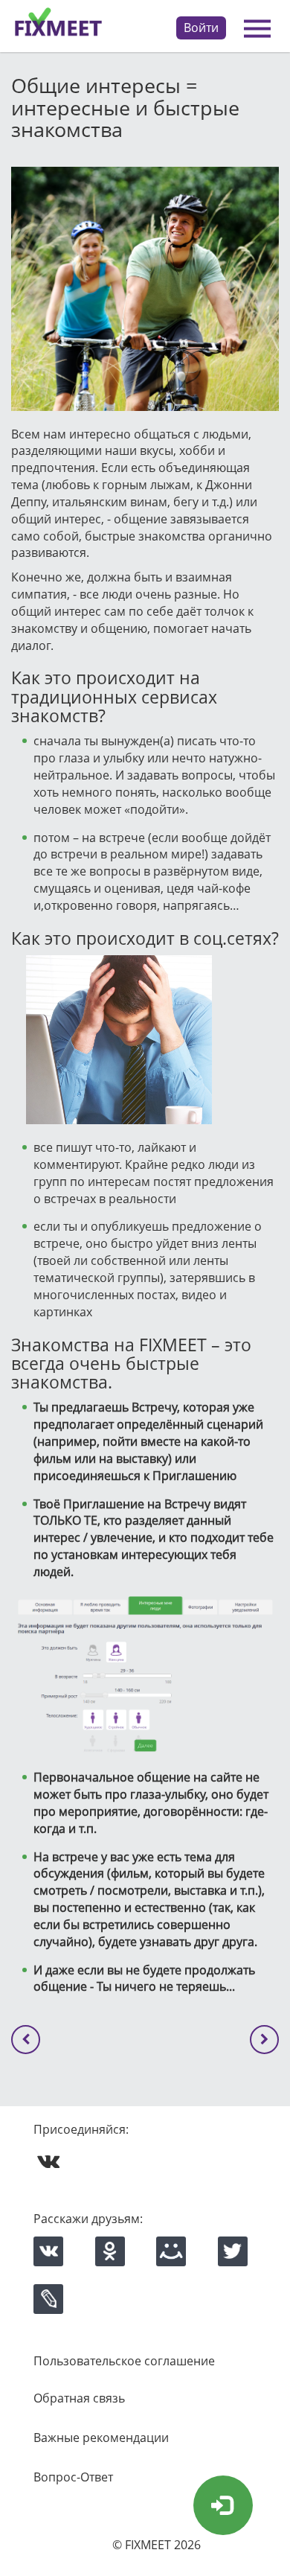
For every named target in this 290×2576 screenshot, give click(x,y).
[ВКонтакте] (48, 2251)
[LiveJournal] (48, 2299)
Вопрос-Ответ (73, 2477)
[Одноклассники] (110, 2251)
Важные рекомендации (101, 2438)
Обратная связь (79, 2398)
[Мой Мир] (171, 2251)
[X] (233, 2251)
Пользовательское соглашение (124, 2361)
